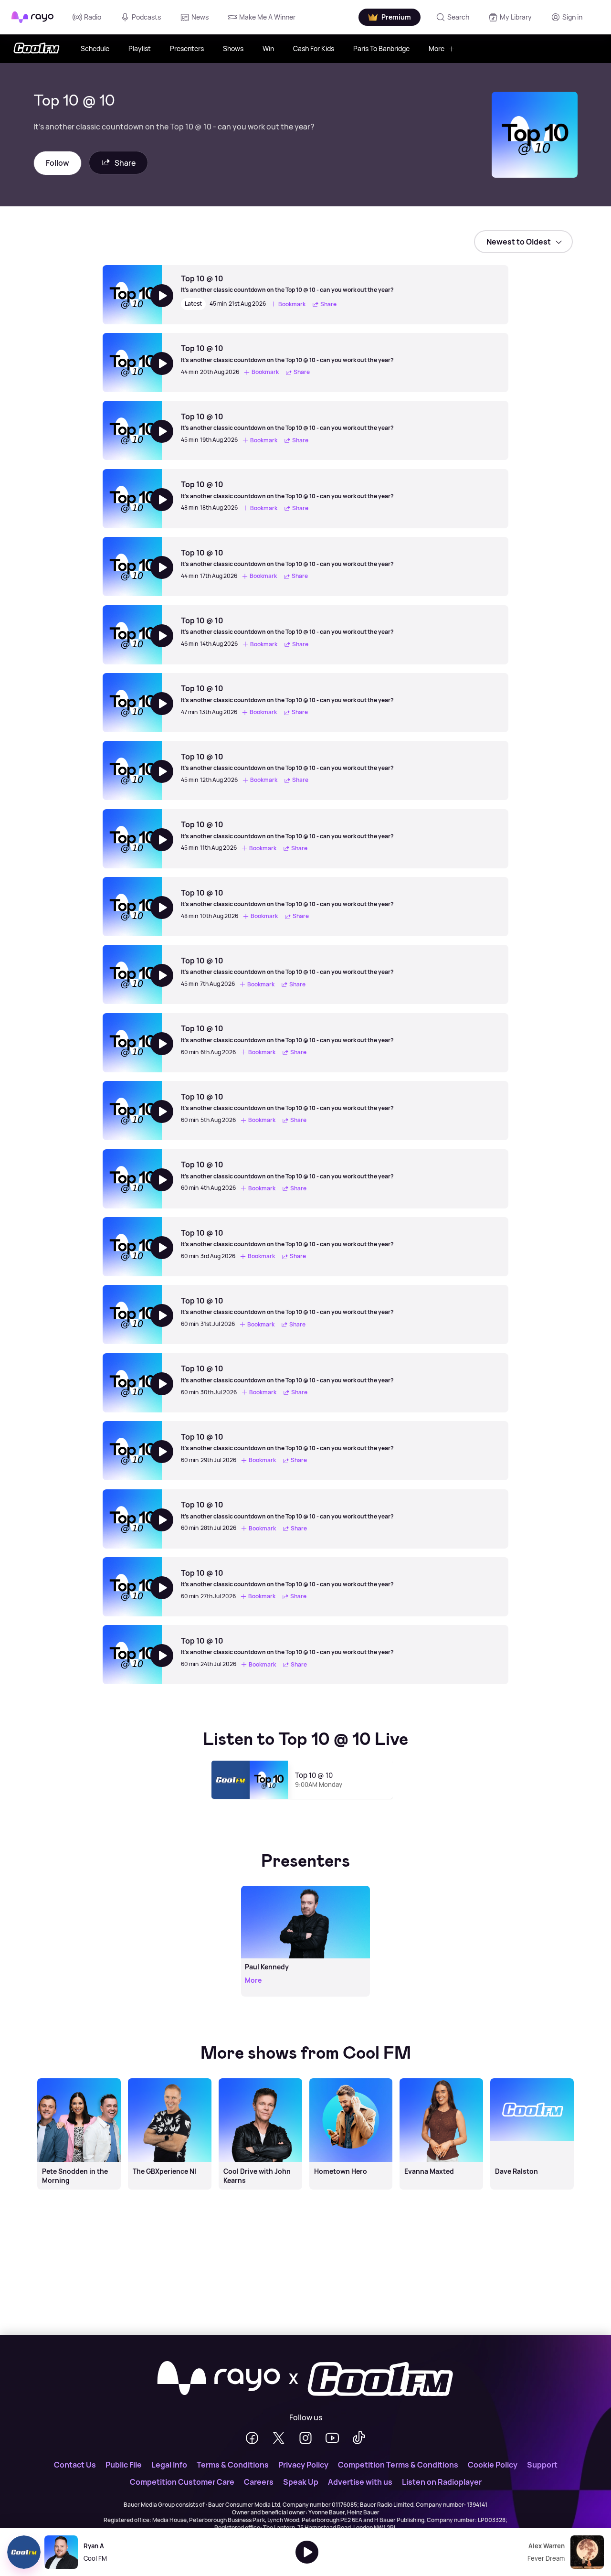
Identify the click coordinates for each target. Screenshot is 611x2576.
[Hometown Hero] (351, 2079)
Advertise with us (360, 2482)
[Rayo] (219, 2379)
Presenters (187, 48)
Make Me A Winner (267, 17)
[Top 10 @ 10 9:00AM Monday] (306, 1803)
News (200, 17)
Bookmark (292, 304)
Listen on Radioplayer (442, 2482)
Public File (124, 2465)
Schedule (95, 48)
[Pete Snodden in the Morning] (79, 2079)
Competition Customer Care (182, 2482)
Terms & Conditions (233, 2465)
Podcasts (146, 17)
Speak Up (301, 2482)
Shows (233, 48)
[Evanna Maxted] (442, 2079)
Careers (259, 2482)
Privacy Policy (303, 2465)
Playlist (140, 48)
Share (125, 163)
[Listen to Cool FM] (307, 2552)
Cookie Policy (493, 2465)
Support (542, 2465)
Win (268, 48)
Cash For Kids (314, 48)
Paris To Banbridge (381, 48)
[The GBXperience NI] (169, 2079)
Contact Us (75, 2465)
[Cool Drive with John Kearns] (260, 2079)
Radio (93, 17)
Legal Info (169, 2465)
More (437, 48)
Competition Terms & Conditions (398, 2465)
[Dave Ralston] (532, 2079)
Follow (58, 163)
